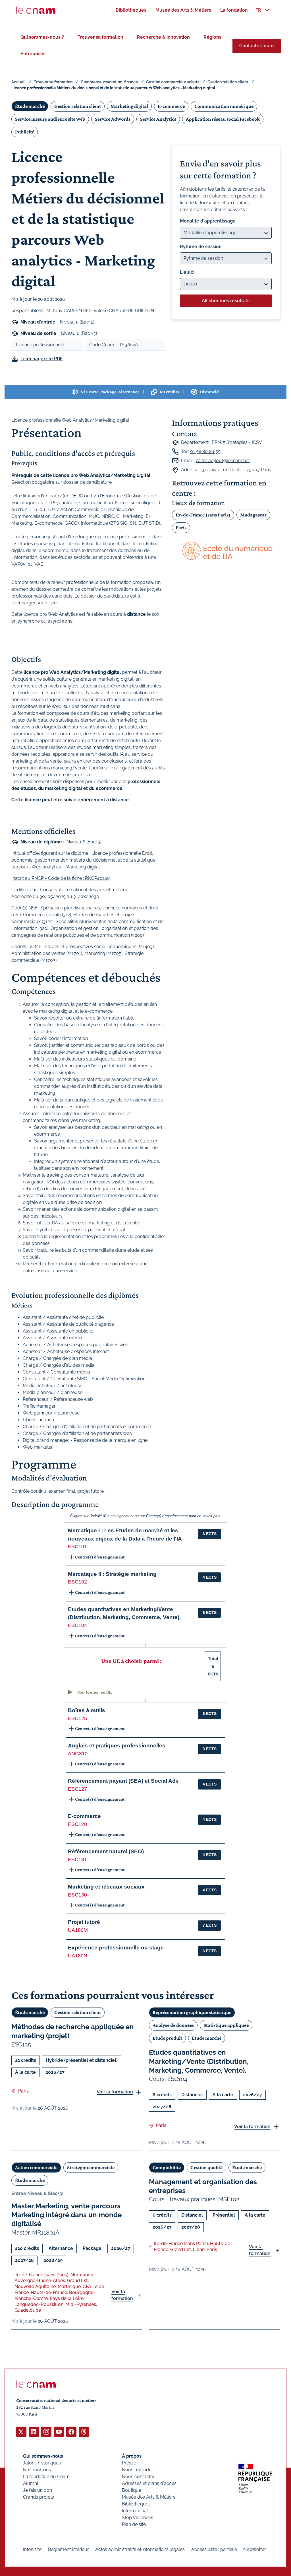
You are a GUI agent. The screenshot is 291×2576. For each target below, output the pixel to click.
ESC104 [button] (77, 1625)
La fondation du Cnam (46, 2477)
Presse (129, 2463)
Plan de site (134, 2524)
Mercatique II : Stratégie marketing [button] (112, 1574)
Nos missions (37, 2470)
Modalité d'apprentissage (208, 221)
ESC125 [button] (77, 1718)
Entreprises (33, 54)
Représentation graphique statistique (192, 2012)
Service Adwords (113, 119)
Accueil (18, 82)
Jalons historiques (42, 2463)
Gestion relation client (228, 82)
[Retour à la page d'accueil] (36, 10)
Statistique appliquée (226, 2025)
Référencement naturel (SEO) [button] (106, 1851)
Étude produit (167, 2038)
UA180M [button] (78, 1930)
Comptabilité (167, 2167)
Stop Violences (138, 2518)
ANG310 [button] (78, 1754)
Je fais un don (38, 2490)
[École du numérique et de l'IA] (226, 551)
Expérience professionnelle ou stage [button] (116, 1948)
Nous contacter (138, 2477)
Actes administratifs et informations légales (140, 2549)
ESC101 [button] (77, 1547)
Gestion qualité (206, 2167)
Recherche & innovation (163, 37)
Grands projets (39, 2497)
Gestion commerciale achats (173, 82)
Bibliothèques (136, 2504)
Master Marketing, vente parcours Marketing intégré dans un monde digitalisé (66, 2215)
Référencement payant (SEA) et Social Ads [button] (123, 1781)
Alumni (30, 2483)
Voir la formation (115, 2092)
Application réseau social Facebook (223, 119)
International (135, 2511)
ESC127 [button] (77, 1789)
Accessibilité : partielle (214, 2549)
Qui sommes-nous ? (42, 37)
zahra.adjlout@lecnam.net (223, 461)
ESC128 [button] (77, 1824)
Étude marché (30, 106)
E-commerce (171, 106)
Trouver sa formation (100, 37)
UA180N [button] (78, 1956)
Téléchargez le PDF (41, 359)
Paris (181, 528)
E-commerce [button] (84, 1816)
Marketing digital (129, 106)
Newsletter (255, 2549)
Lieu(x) (187, 272)
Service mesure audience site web (50, 119)
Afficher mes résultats (226, 301)
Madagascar (253, 515)
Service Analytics (158, 119)
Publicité (25, 132)
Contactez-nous (257, 46)
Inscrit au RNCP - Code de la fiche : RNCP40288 (61, 878)
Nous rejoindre (138, 2470)
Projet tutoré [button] (84, 1922)
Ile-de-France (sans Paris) (203, 515)
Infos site (32, 2549)
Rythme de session (201, 247)
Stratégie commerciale (91, 2167)
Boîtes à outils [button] (87, 1710)
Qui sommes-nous (43, 2456)
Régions (212, 37)
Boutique (132, 2490)
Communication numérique (224, 106)
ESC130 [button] (77, 1895)
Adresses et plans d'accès (149, 2483)
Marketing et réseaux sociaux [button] (106, 1887)
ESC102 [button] (77, 1582)
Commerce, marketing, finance (109, 82)
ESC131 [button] (77, 1860)
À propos (132, 2456)
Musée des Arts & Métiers (149, 2497)
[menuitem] (131, 10)
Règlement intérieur (68, 2549)
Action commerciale (36, 2167)
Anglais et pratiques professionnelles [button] (117, 1746)
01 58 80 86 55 (205, 451)
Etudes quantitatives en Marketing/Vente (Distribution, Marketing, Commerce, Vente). (199, 2061)
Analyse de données (173, 2025)
